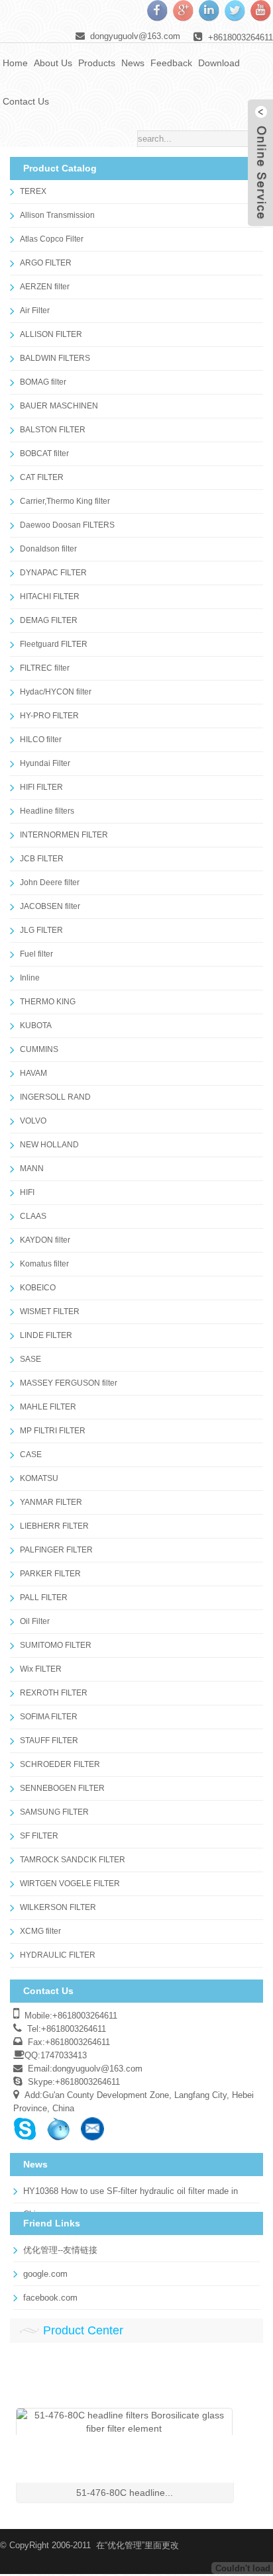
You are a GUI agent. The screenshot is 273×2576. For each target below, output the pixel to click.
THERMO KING (48, 1002)
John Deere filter (50, 883)
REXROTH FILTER (54, 1693)
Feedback (171, 63)
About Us (53, 63)
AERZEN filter (45, 287)
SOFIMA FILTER (49, 1717)
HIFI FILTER (41, 787)
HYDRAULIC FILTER (58, 1955)
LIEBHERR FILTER (54, 1526)
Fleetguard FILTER (54, 644)
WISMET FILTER (50, 1312)
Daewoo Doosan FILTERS (67, 525)
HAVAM (33, 1073)
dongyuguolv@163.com (135, 36)
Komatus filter (44, 1264)
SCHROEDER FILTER (60, 1764)
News (133, 63)
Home (15, 63)
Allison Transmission (57, 215)
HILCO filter (41, 739)
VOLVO (33, 1121)
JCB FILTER (42, 859)
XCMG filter (40, 1931)
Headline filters (47, 811)
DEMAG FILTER (49, 620)
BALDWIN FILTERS (55, 358)
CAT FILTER (42, 477)
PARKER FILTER (50, 1574)
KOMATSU (39, 1478)
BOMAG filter (43, 382)
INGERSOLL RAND (55, 1097)
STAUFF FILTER (49, 1741)
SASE (30, 1359)
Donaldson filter (48, 549)
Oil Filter (35, 1621)
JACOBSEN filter (50, 906)
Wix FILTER (41, 1669)
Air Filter (35, 310)
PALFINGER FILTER (56, 1550)
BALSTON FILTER (53, 430)
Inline (30, 978)
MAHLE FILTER (48, 1407)
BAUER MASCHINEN (59, 406)
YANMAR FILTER (51, 1502)
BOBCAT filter (44, 453)
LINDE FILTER (46, 1335)
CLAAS (33, 1216)
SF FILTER (39, 1836)
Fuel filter (36, 954)
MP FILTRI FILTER (53, 1431)
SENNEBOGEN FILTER (62, 1788)
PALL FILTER (44, 1598)
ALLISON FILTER (51, 334)
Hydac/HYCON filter (56, 692)
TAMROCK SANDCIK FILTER (73, 1860)
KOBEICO (38, 1288)
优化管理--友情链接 (60, 2250)
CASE (31, 1455)
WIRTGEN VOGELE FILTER (70, 1884)
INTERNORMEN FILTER (64, 835)
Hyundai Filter (45, 763)
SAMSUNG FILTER (54, 1812)
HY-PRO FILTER (49, 716)
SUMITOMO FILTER (56, 1645)
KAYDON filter (45, 1240)
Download (219, 63)
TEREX (33, 191)
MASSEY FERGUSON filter (69, 1383)
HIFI (27, 1192)
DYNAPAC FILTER (53, 573)
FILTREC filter (45, 668)
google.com (45, 2274)
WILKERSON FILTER (58, 1907)
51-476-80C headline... (125, 2493)
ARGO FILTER (46, 263)
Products (97, 63)
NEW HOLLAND (49, 1145)
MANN (32, 1169)
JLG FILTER (41, 930)
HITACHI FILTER (50, 596)
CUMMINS (39, 1049)
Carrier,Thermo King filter (65, 501)
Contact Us (26, 101)
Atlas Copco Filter (52, 239)
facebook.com (50, 2298)
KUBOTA (36, 1026)
